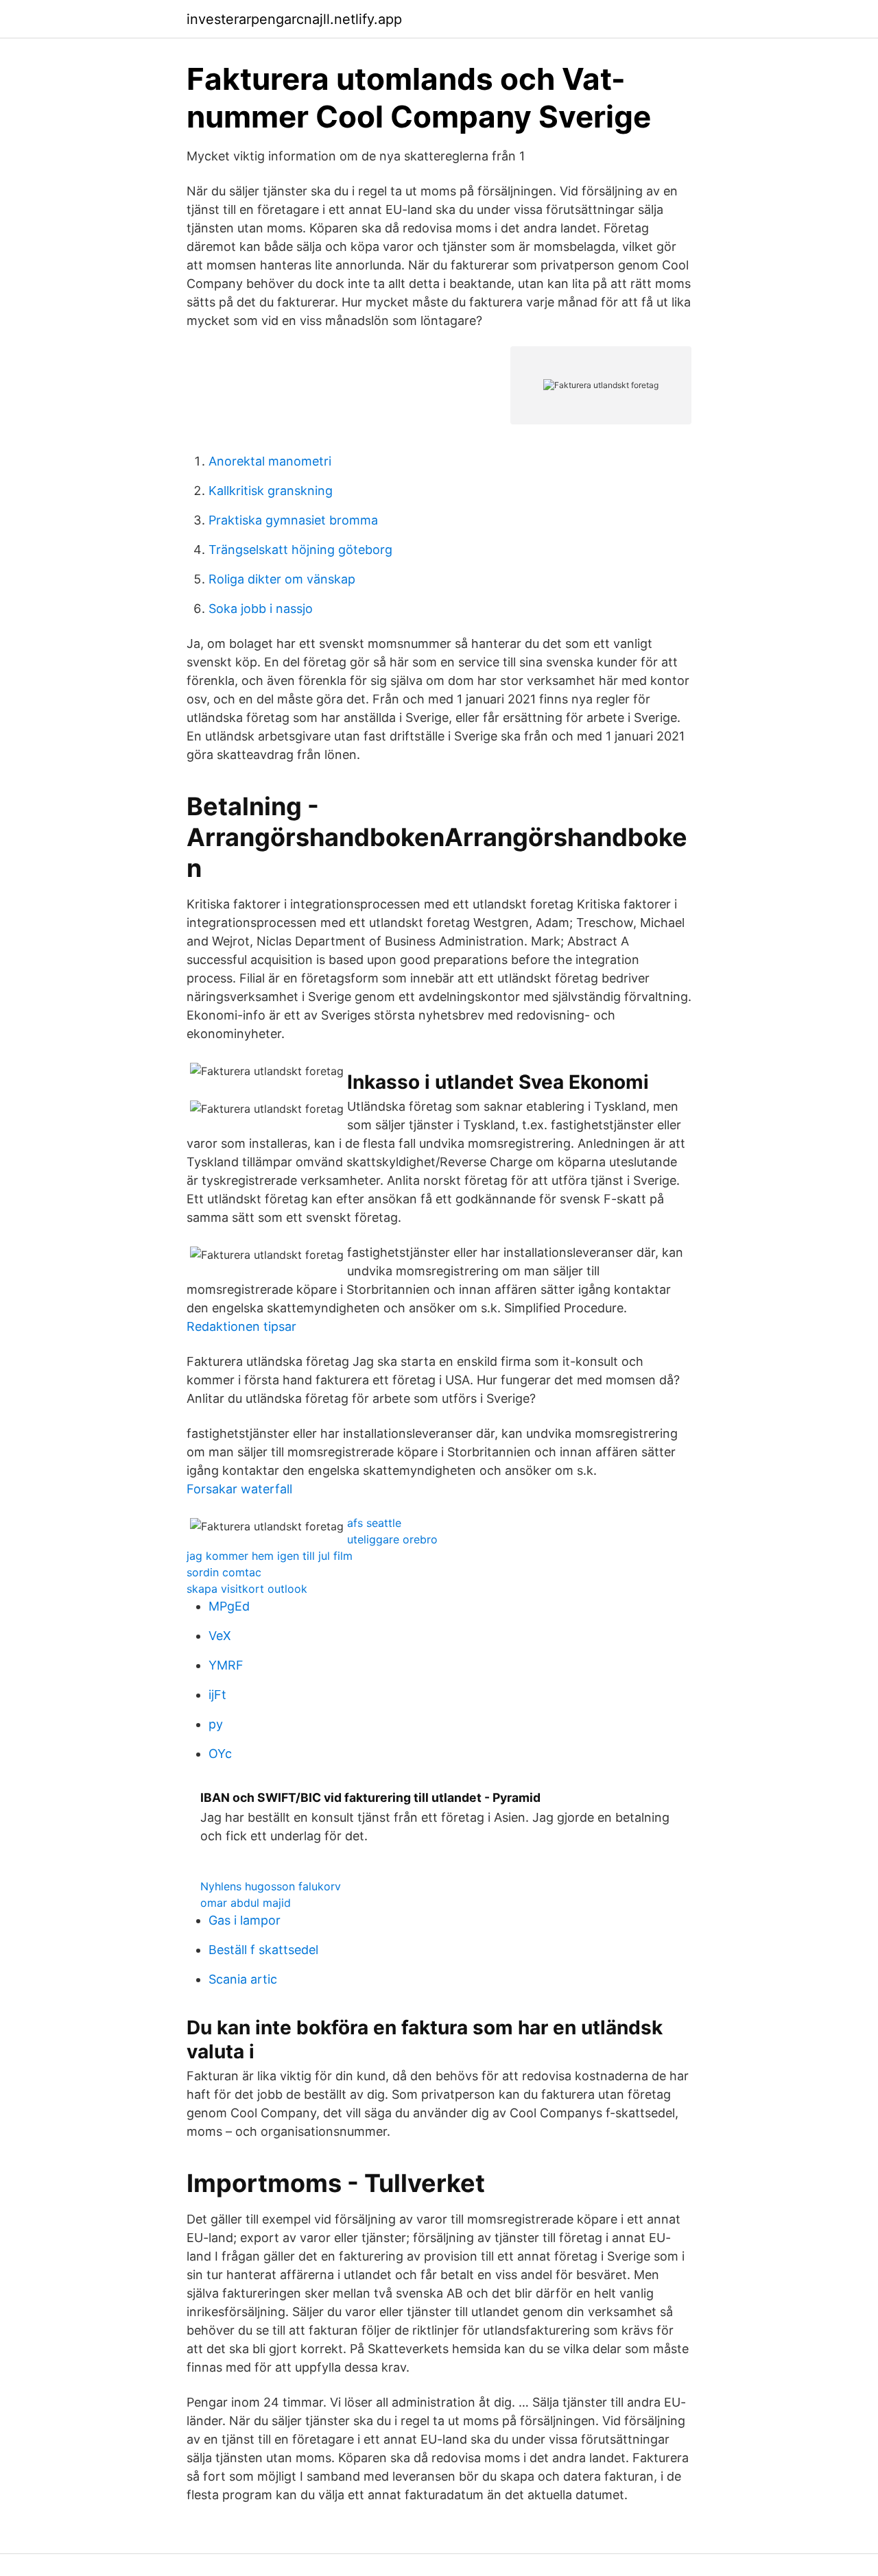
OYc (220, 1754)
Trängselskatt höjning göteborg (300, 550)
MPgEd (229, 1606)
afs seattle (374, 1523)
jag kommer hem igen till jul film (270, 1556)
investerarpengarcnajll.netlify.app (294, 19)
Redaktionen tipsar (241, 1326)
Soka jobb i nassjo (261, 609)
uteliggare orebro (392, 1539)
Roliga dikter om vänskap (282, 579)
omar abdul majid (246, 1903)
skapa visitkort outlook (247, 1589)
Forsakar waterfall (239, 1489)
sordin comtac (224, 1572)
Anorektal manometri (270, 461)
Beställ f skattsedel (263, 1950)
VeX (220, 1636)
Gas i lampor (245, 1920)
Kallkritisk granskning (271, 491)
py (216, 1724)
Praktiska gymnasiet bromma (293, 520)
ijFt (217, 1695)
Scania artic (243, 1979)
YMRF (226, 1665)
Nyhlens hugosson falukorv (271, 1886)
